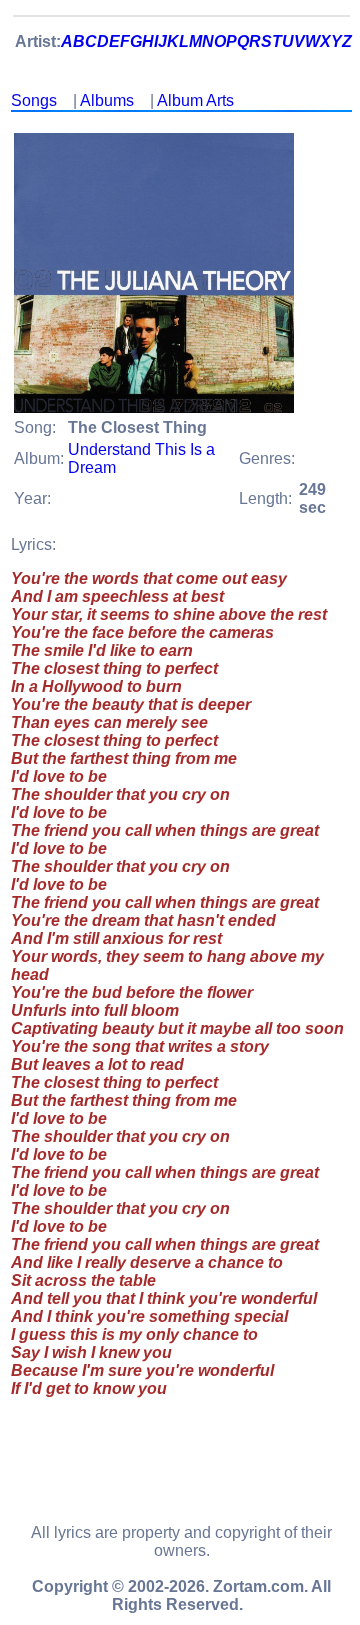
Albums (107, 100)
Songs (34, 100)
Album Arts (195, 100)
